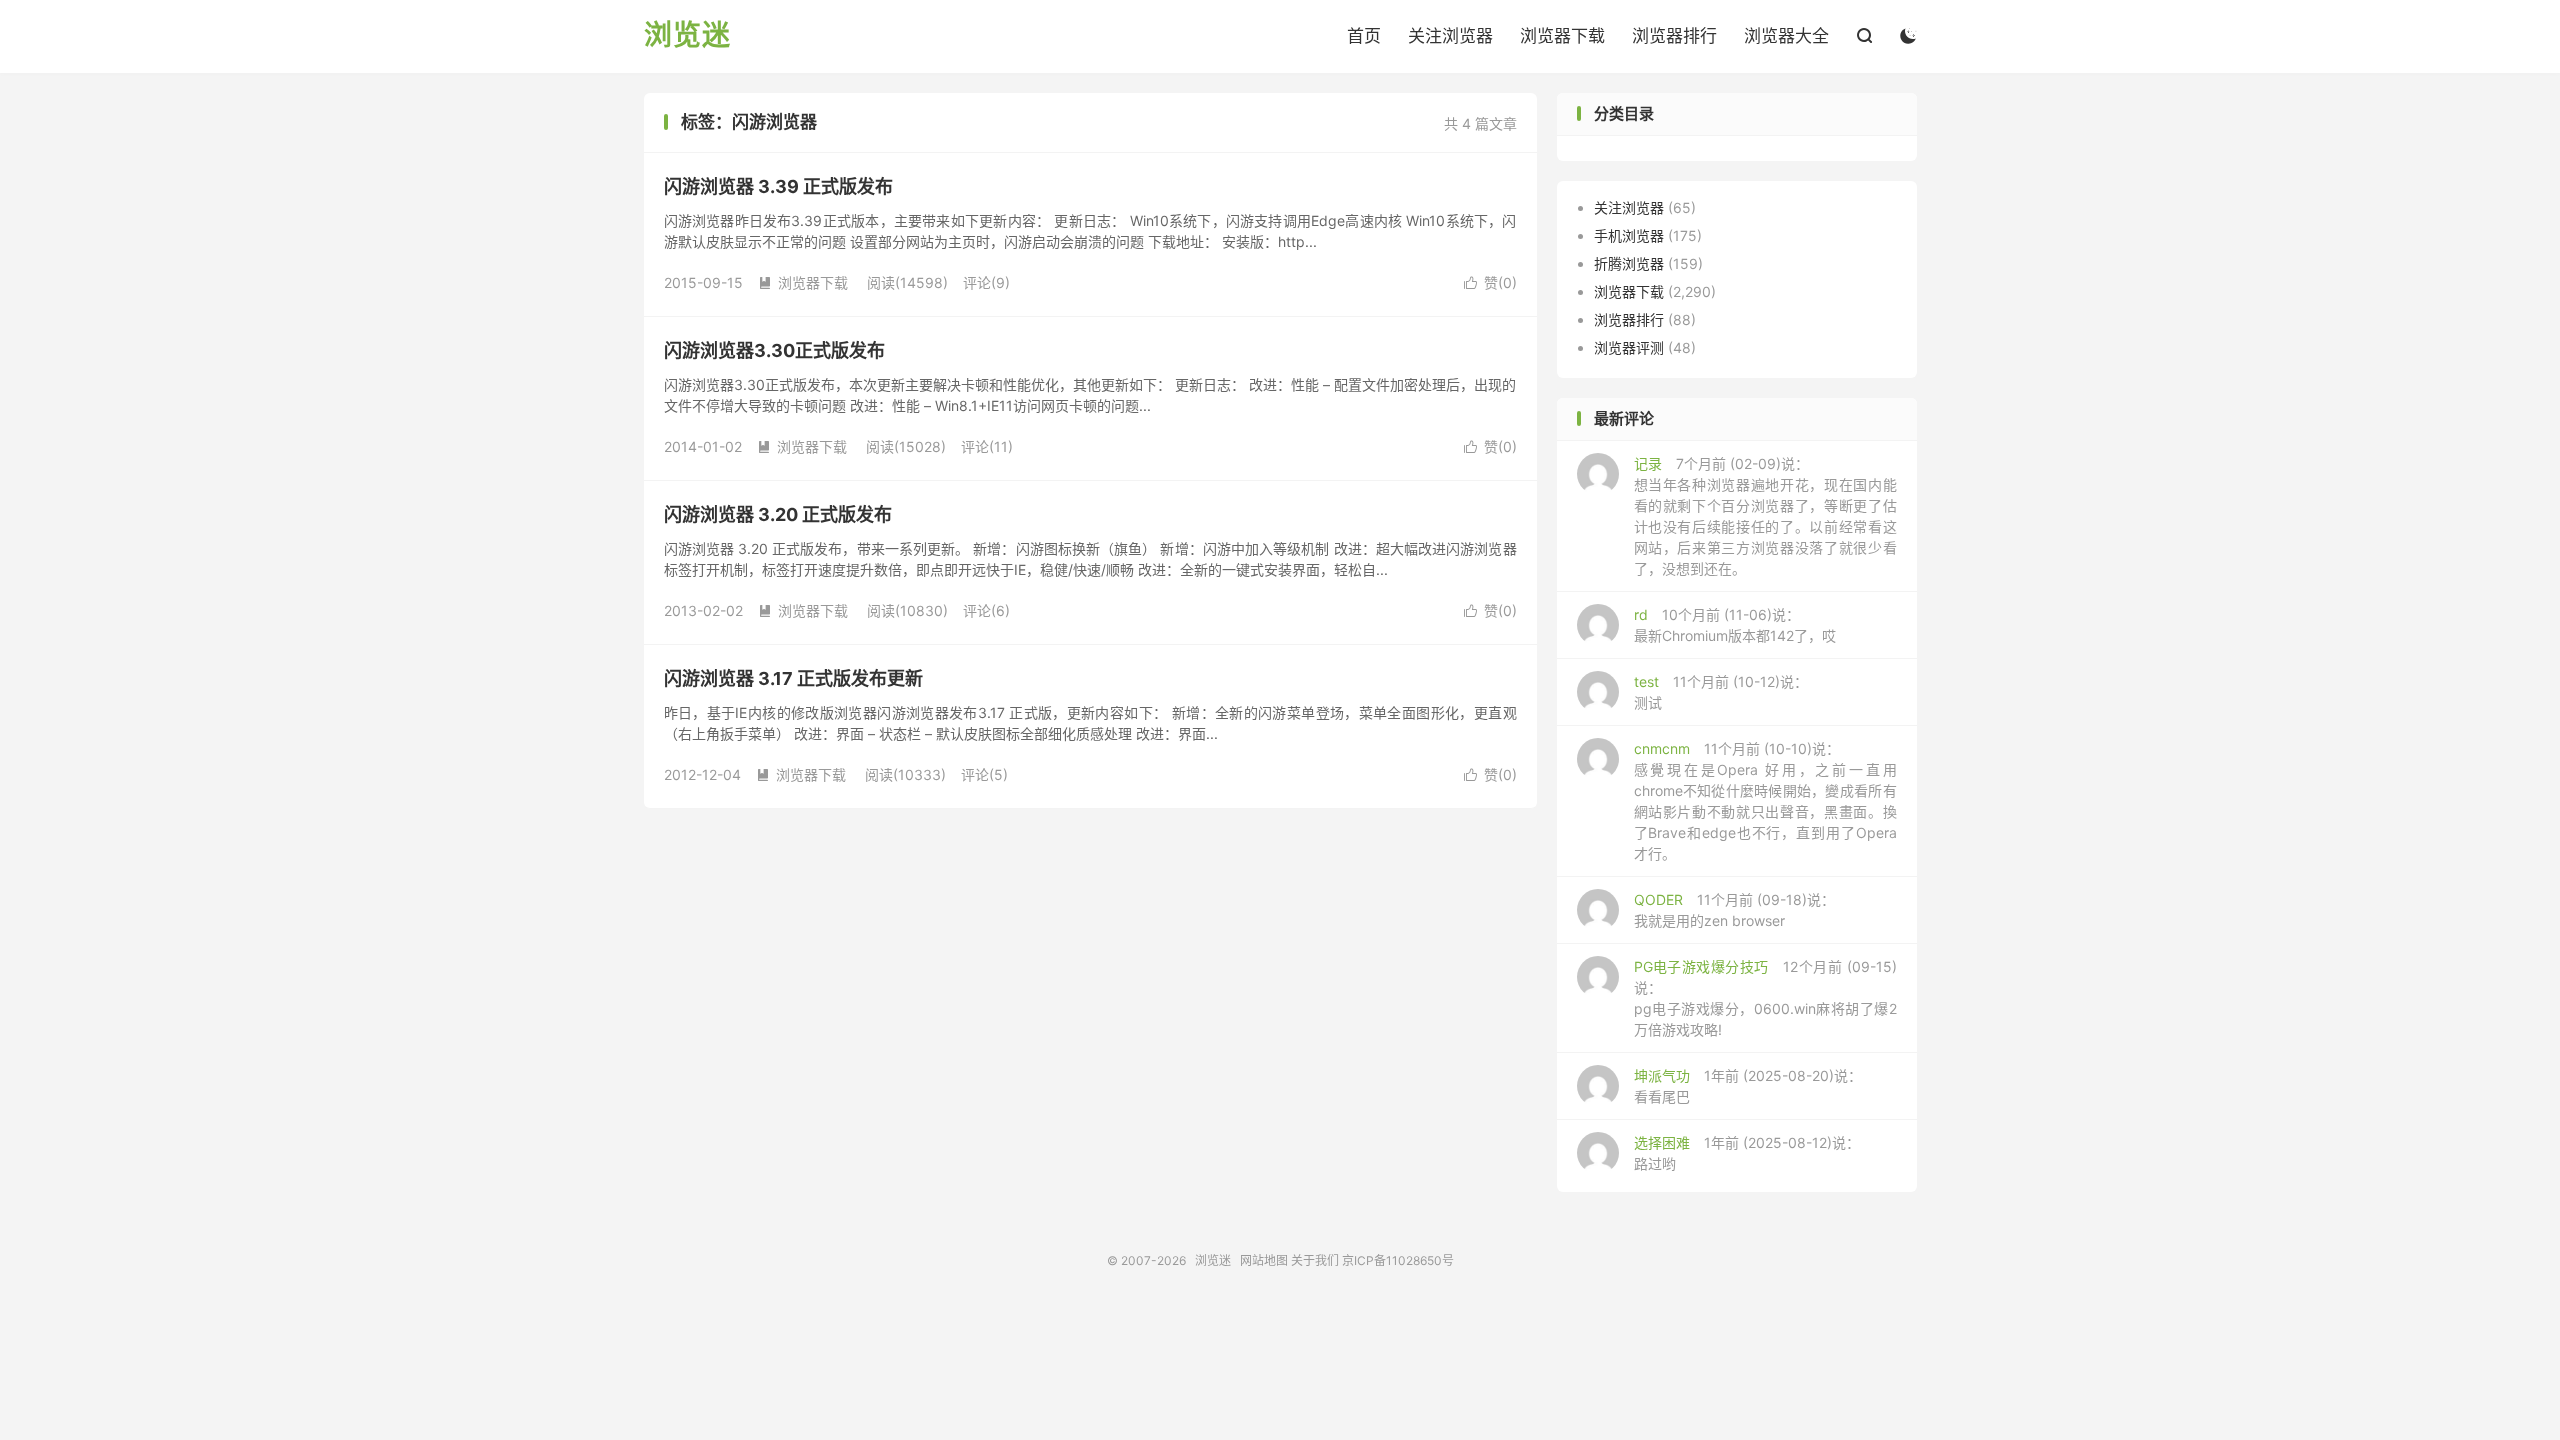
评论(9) (986, 282)
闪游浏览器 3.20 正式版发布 (778, 514)
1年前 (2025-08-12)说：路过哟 (1747, 1153)
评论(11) (987, 446)
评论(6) (986, 610)
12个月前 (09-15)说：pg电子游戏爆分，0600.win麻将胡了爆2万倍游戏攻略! (1765, 998)
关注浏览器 (1450, 36)
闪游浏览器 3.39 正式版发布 (778, 186)
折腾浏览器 (1629, 263)
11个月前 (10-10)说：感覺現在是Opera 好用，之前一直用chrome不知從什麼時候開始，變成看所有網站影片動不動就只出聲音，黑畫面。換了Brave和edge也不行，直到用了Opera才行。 (1765, 801)
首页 (1364, 36)
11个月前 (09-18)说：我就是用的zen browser (1734, 910)
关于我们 (1315, 1260)
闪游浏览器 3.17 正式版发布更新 (793, 678)
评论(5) (984, 774)
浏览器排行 (1674, 36)
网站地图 (1264, 1260)
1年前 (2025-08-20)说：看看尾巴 (1748, 1086)
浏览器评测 (1629, 347)
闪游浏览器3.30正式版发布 (774, 350)
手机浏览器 (1629, 235)
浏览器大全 (1786, 36)
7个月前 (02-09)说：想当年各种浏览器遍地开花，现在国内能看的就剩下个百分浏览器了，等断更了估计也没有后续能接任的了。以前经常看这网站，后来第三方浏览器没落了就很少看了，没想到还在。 (1765, 516)
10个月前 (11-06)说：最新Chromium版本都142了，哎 (1735, 625)
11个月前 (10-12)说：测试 (1721, 692)
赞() (1490, 282)
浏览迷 (687, 36)
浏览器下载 (1562, 36)
